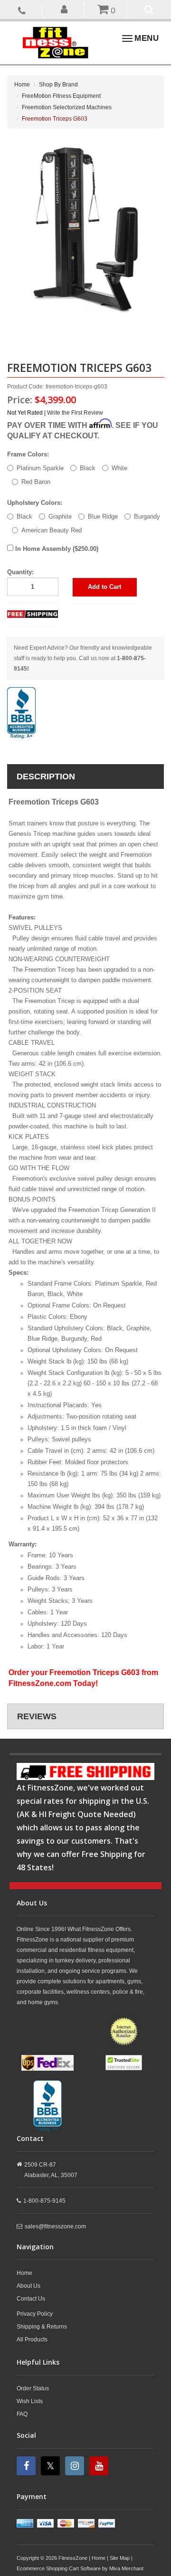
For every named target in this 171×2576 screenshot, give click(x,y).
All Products (32, 2339)
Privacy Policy (35, 2314)
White (119, 468)
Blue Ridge (103, 516)
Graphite (60, 516)
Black (88, 468)
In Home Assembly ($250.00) (56, 549)
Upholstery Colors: (35, 503)
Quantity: (20, 572)
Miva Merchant (126, 2568)
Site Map (120, 2558)
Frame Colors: (28, 454)
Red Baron (36, 482)
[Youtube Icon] (100, 2466)
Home (22, 85)
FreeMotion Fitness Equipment (61, 96)
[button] (64, 9)
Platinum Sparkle (40, 468)
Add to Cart (104, 587)
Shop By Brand (58, 85)
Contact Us (31, 2299)
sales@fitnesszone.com (55, 2226)
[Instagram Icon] (76, 2466)
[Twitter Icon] (52, 2466)
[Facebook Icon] (27, 2466)
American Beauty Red (52, 530)
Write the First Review (75, 413)
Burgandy (147, 516)
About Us (28, 2286)
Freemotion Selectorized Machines (67, 107)
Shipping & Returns (42, 2327)
